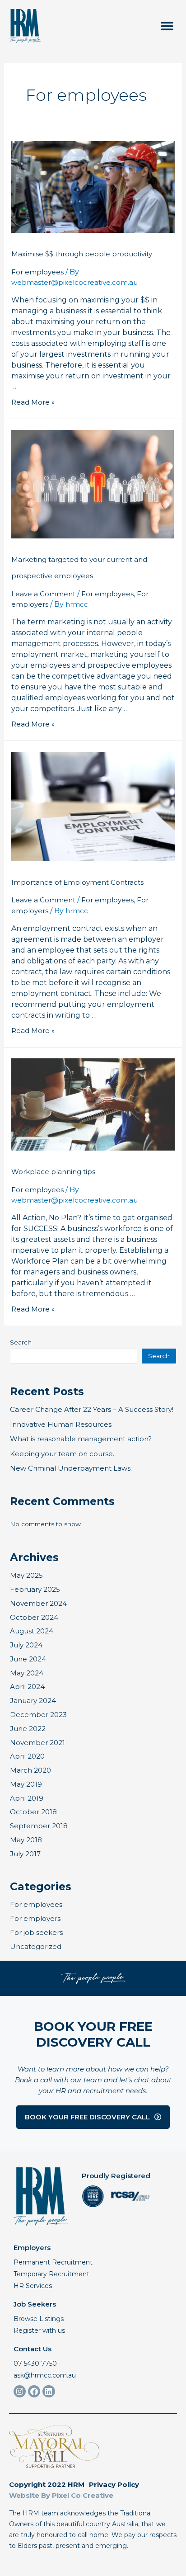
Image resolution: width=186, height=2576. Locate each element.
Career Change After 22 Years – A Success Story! (92, 1409)
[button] (167, 26)
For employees (37, 272)
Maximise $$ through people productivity (82, 254)
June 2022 (28, 1729)
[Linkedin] (49, 2391)
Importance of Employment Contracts (77, 882)
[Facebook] (34, 2391)
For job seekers (36, 1932)
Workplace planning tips (53, 1172)
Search (21, 1342)
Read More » (33, 402)
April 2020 (27, 1756)
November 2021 (37, 1743)
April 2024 (27, 1687)
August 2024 (32, 1631)
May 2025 (26, 1575)
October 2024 (34, 1617)
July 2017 (25, 1854)
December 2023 (38, 1715)
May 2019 (26, 1784)
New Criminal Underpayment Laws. (71, 1468)
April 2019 (27, 1798)
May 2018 (26, 1840)
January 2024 (33, 1701)
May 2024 (27, 1673)
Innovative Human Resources (61, 1424)
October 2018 (33, 1812)
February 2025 (35, 1589)
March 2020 (30, 1770)
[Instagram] (20, 2391)
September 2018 (39, 1826)
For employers (35, 1918)
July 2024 (26, 1645)
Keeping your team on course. (62, 1454)
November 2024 (38, 1603)
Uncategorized (36, 1946)
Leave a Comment (43, 594)
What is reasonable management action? (81, 1439)
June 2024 (28, 1659)
